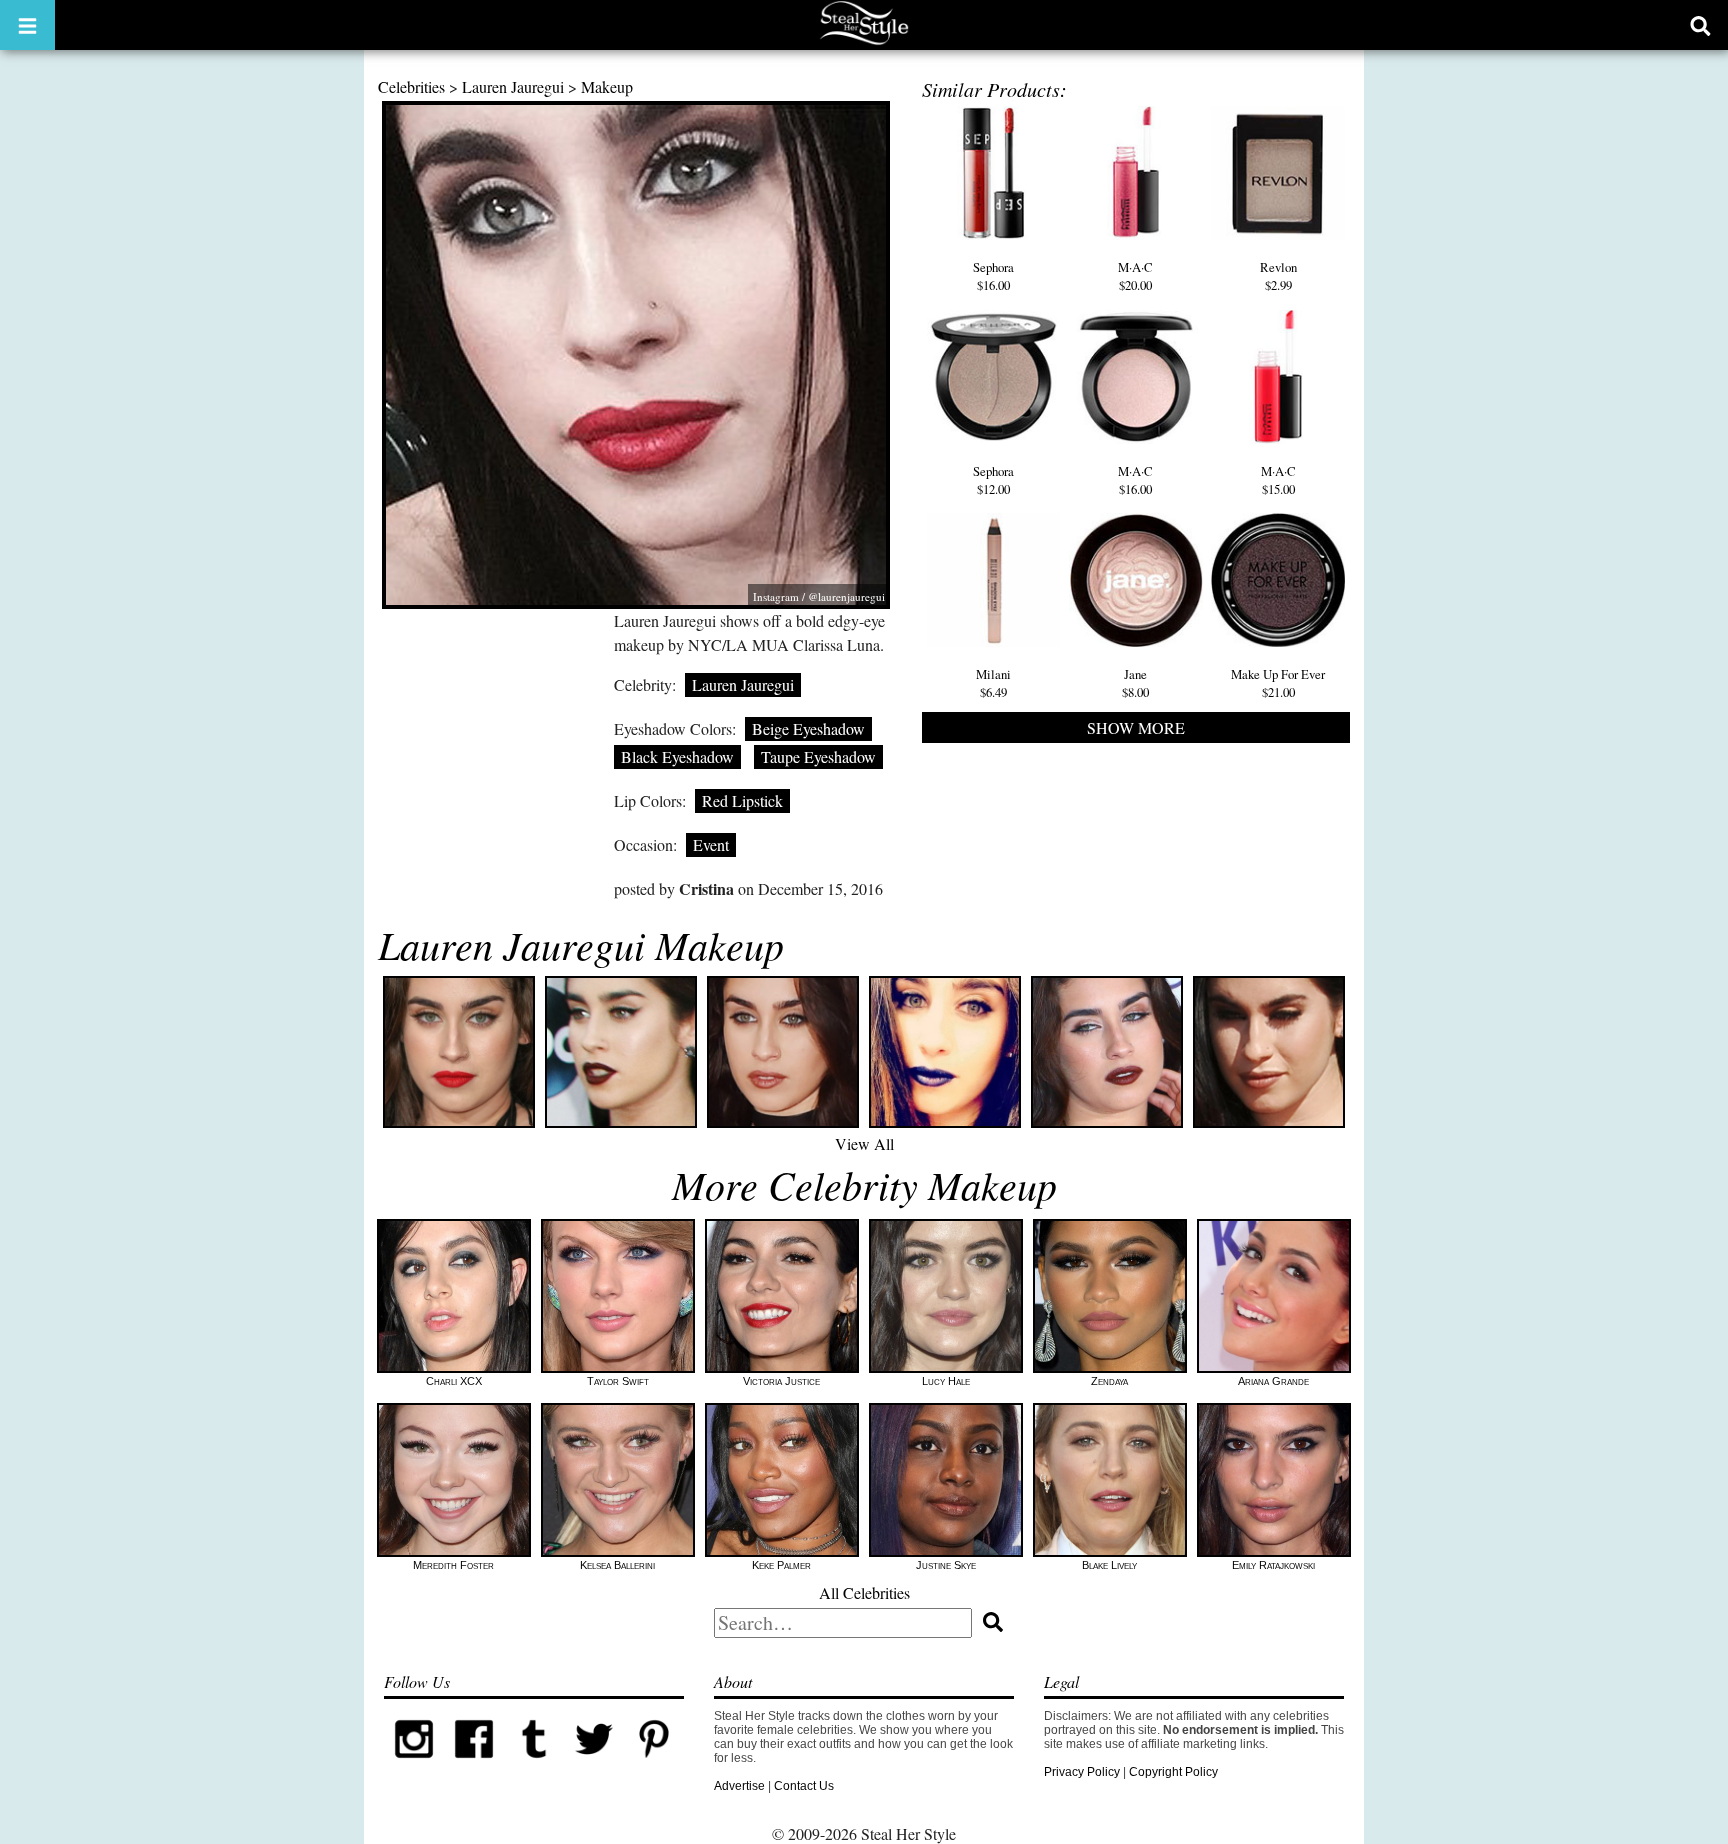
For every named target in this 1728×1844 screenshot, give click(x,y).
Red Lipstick (742, 800)
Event (711, 844)
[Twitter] (594, 1765)
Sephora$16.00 (993, 276)
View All (864, 1143)
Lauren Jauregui (513, 86)
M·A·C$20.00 (1135, 276)
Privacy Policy (1082, 1772)
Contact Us (804, 1786)
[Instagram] (414, 1765)
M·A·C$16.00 (1135, 480)
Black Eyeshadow (677, 756)
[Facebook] (474, 1765)
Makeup (607, 86)
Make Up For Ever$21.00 (1278, 683)
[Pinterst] (654, 1765)
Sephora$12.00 (993, 480)
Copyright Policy (1173, 1772)
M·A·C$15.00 (1278, 480)
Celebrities (411, 86)
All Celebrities (864, 1592)
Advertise (739, 1786)
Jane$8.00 (1135, 683)
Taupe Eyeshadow (818, 756)
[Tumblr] (534, 1765)
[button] (27, 25)
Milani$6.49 (993, 683)
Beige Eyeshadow (808, 728)
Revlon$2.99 (1278, 276)
